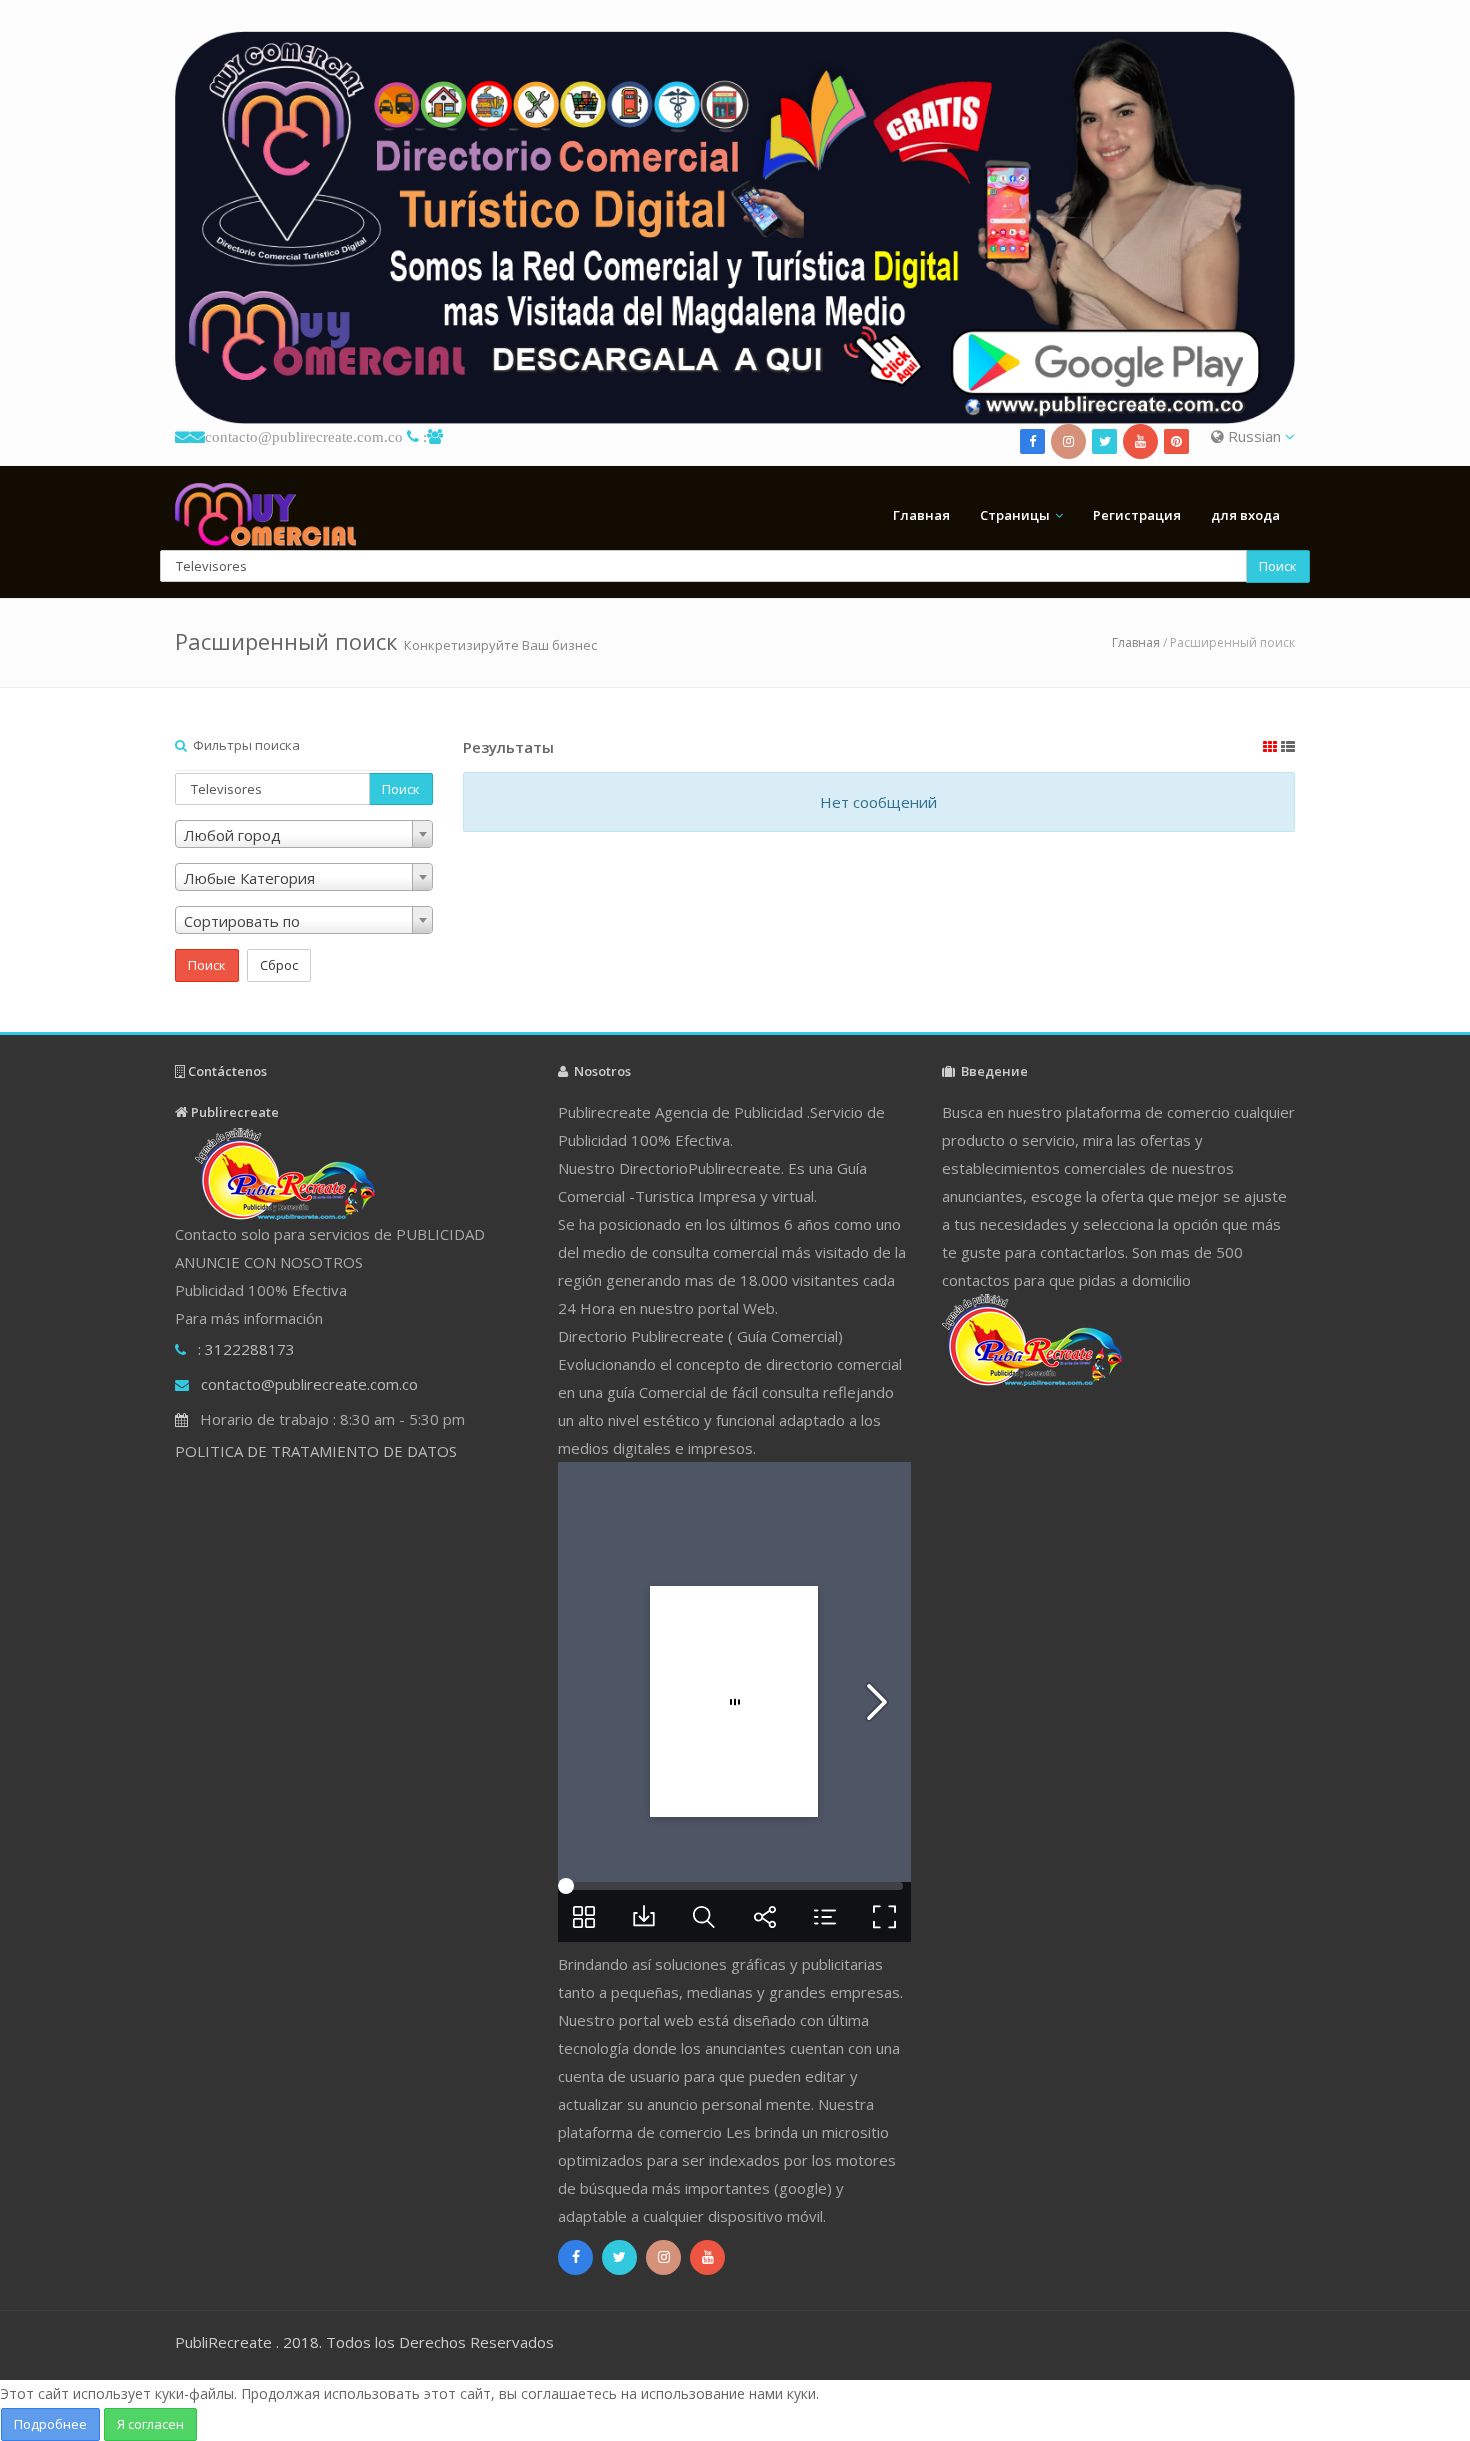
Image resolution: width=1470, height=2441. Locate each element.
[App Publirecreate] (735, 227)
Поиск (1278, 566)
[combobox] (304, 834)
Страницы (1015, 515)
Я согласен (150, 2424)
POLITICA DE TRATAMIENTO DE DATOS (316, 1451)
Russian (1254, 436)
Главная (921, 515)
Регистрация (1137, 515)
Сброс (279, 965)
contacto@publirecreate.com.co (304, 436)
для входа (1245, 515)
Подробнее (50, 2424)
